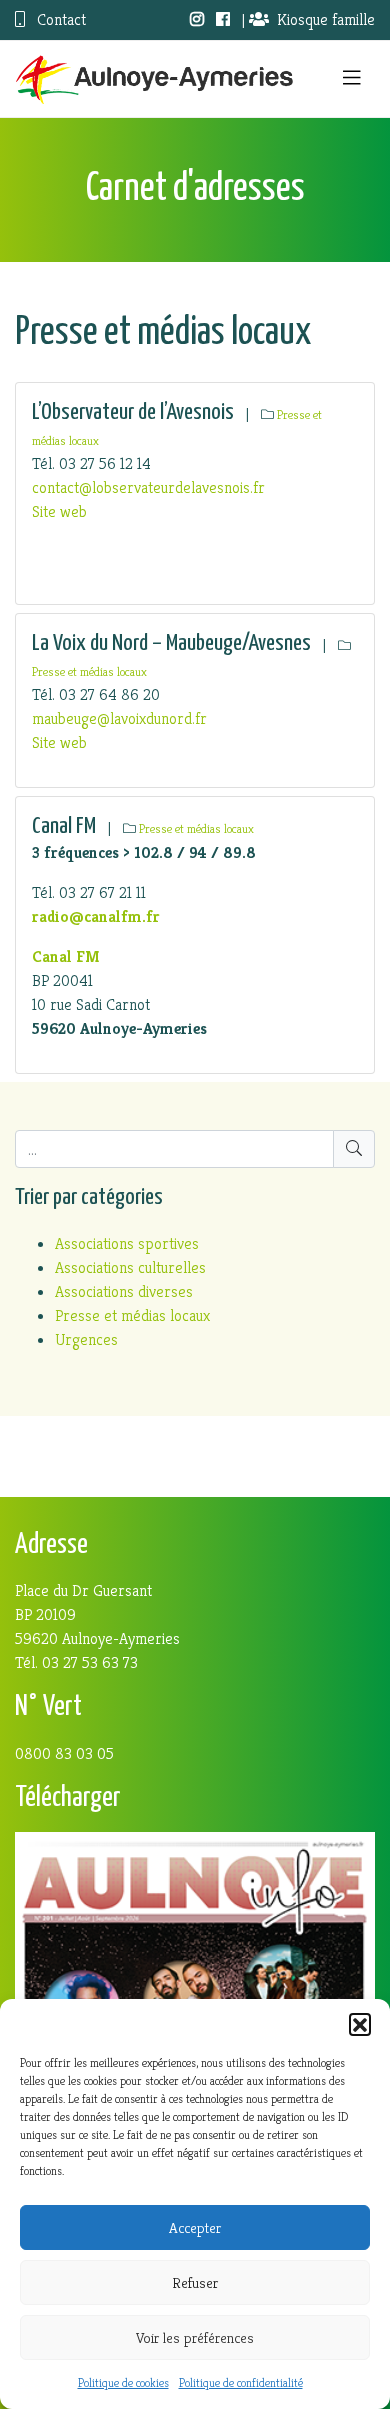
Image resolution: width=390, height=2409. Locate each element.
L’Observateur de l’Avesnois (133, 412)
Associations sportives (127, 1243)
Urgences (86, 1339)
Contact (59, 19)
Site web (59, 511)
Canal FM (64, 826)
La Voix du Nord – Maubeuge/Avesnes (171, 643)
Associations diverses (124, 1291)
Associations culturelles (130, 1267)
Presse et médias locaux (89, 672)
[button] (360, 2024)
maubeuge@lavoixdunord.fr (119, 718)
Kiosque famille (326, 19)
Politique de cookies (123, 2382)
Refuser (195, 2282)
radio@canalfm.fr (96, 916)
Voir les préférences (195, 2337)
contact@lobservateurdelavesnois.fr (148, 487)
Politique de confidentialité (241, 2382)
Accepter (195, 2227)
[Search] (354, 1149)
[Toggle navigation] (352, 78)
